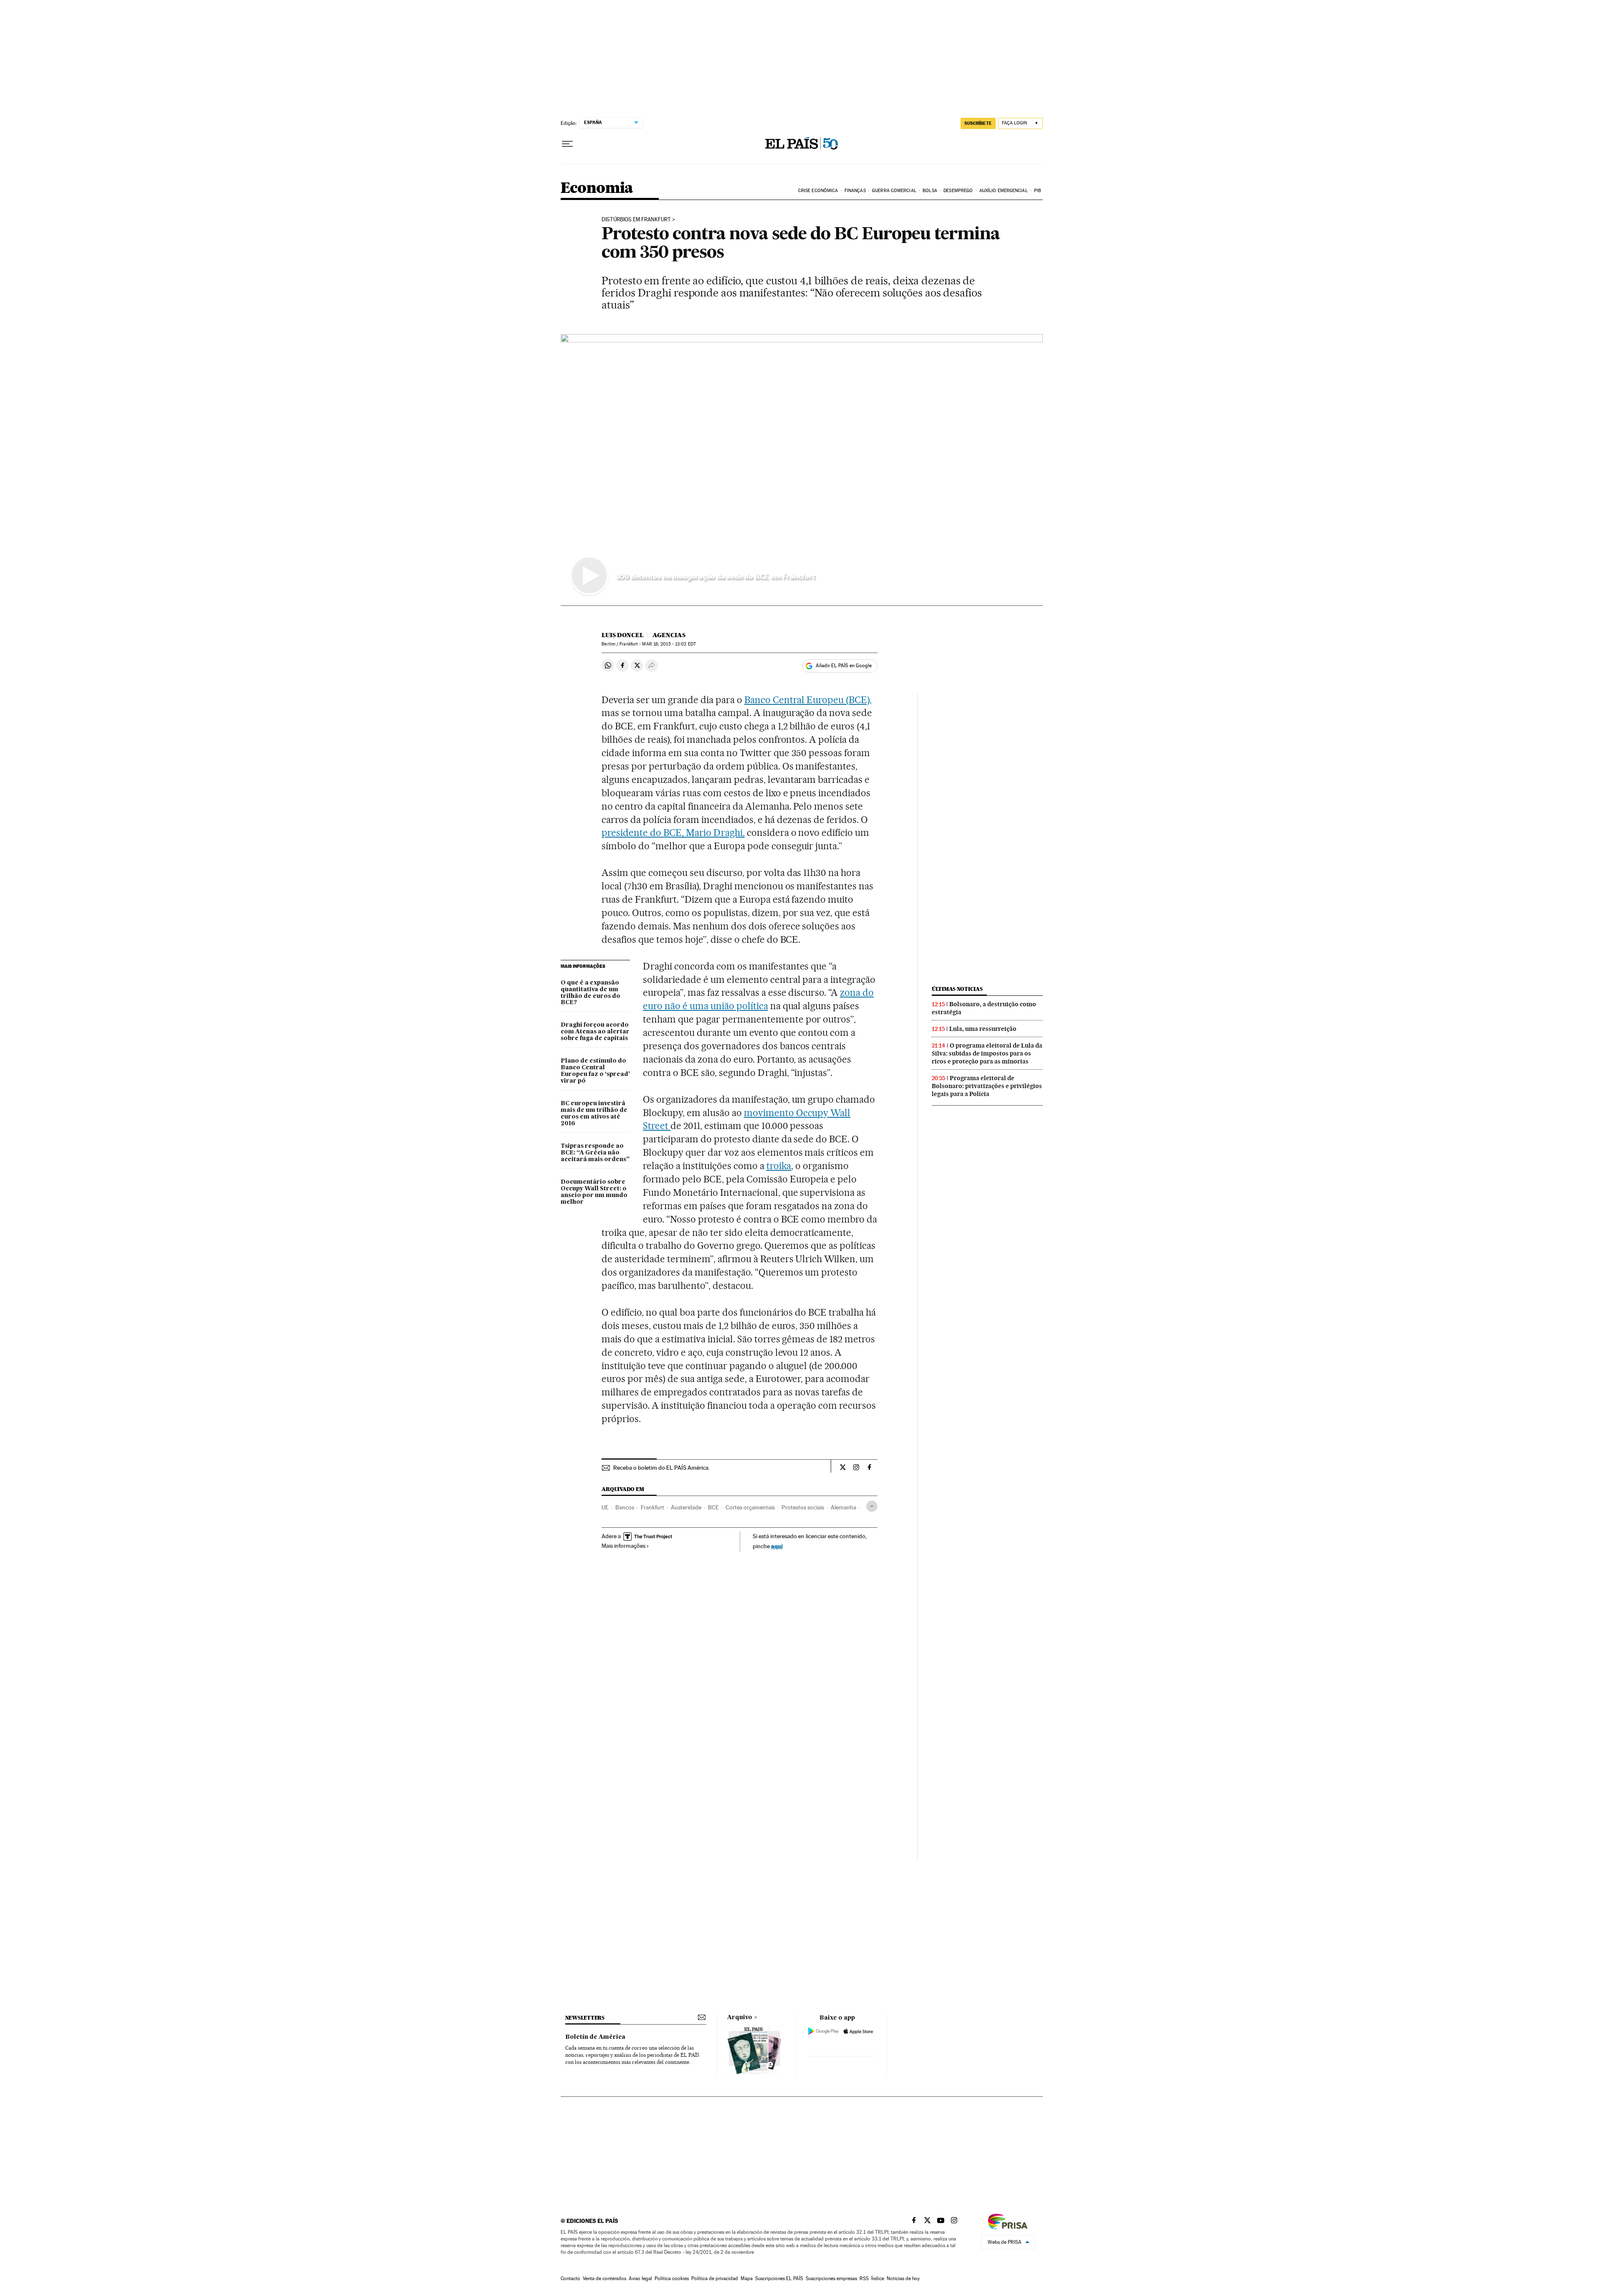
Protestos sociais (803, 1507)
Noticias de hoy (903, 2278)
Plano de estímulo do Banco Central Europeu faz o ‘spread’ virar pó (595, 1071)
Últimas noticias (957, 989)
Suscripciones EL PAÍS (779, 2278)
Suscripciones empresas (831, 2278)
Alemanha (843, 1507)
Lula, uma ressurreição (983, 1029)
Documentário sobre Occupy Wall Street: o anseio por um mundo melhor (594, 1192)
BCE (713, 1507)
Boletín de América (595, 2037)
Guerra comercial (894, 191)
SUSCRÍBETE (978, 123)
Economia (597, 189)
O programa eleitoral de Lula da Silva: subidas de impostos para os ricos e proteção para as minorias (987, 1053)
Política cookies (672, 2278)
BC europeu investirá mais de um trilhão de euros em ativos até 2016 (594, 1114)
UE (605, 1507)
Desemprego (958, 191)
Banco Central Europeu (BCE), (808, 700)
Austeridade (686, 1507)
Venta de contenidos (604, 2278)
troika (779, 1166)
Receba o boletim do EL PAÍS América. (661, 1468)
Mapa (747, 2278)
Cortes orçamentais (750, 1507)
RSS (864, 2278)
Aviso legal (640, 2278)
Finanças (855, 191)
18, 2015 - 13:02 (669, 644)
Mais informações (623, 1546)
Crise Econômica (818, 191)
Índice (878, 2278)
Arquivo (740, 2018)
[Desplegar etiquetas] (872, 1506)
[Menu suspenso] (567, 144)
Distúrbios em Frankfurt (636, 220)
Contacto (570, 2278)
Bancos (625, 1507)
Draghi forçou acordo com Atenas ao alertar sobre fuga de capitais (595, 1032)
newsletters (585, 2018)
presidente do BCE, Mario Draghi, (673, 833)
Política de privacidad (715, 2278)
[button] (802, 470)
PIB (1038, 191)
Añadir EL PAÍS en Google (844, 666)
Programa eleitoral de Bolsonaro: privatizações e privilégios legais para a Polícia (987, 1086)
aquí (777, 1546)
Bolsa (930, 191)
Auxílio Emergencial (1004, 191)
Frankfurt (652, 1507)
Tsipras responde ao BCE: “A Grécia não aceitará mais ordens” (595, 1153)
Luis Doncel (623, 635)
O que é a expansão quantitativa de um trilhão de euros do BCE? (590, 993)
